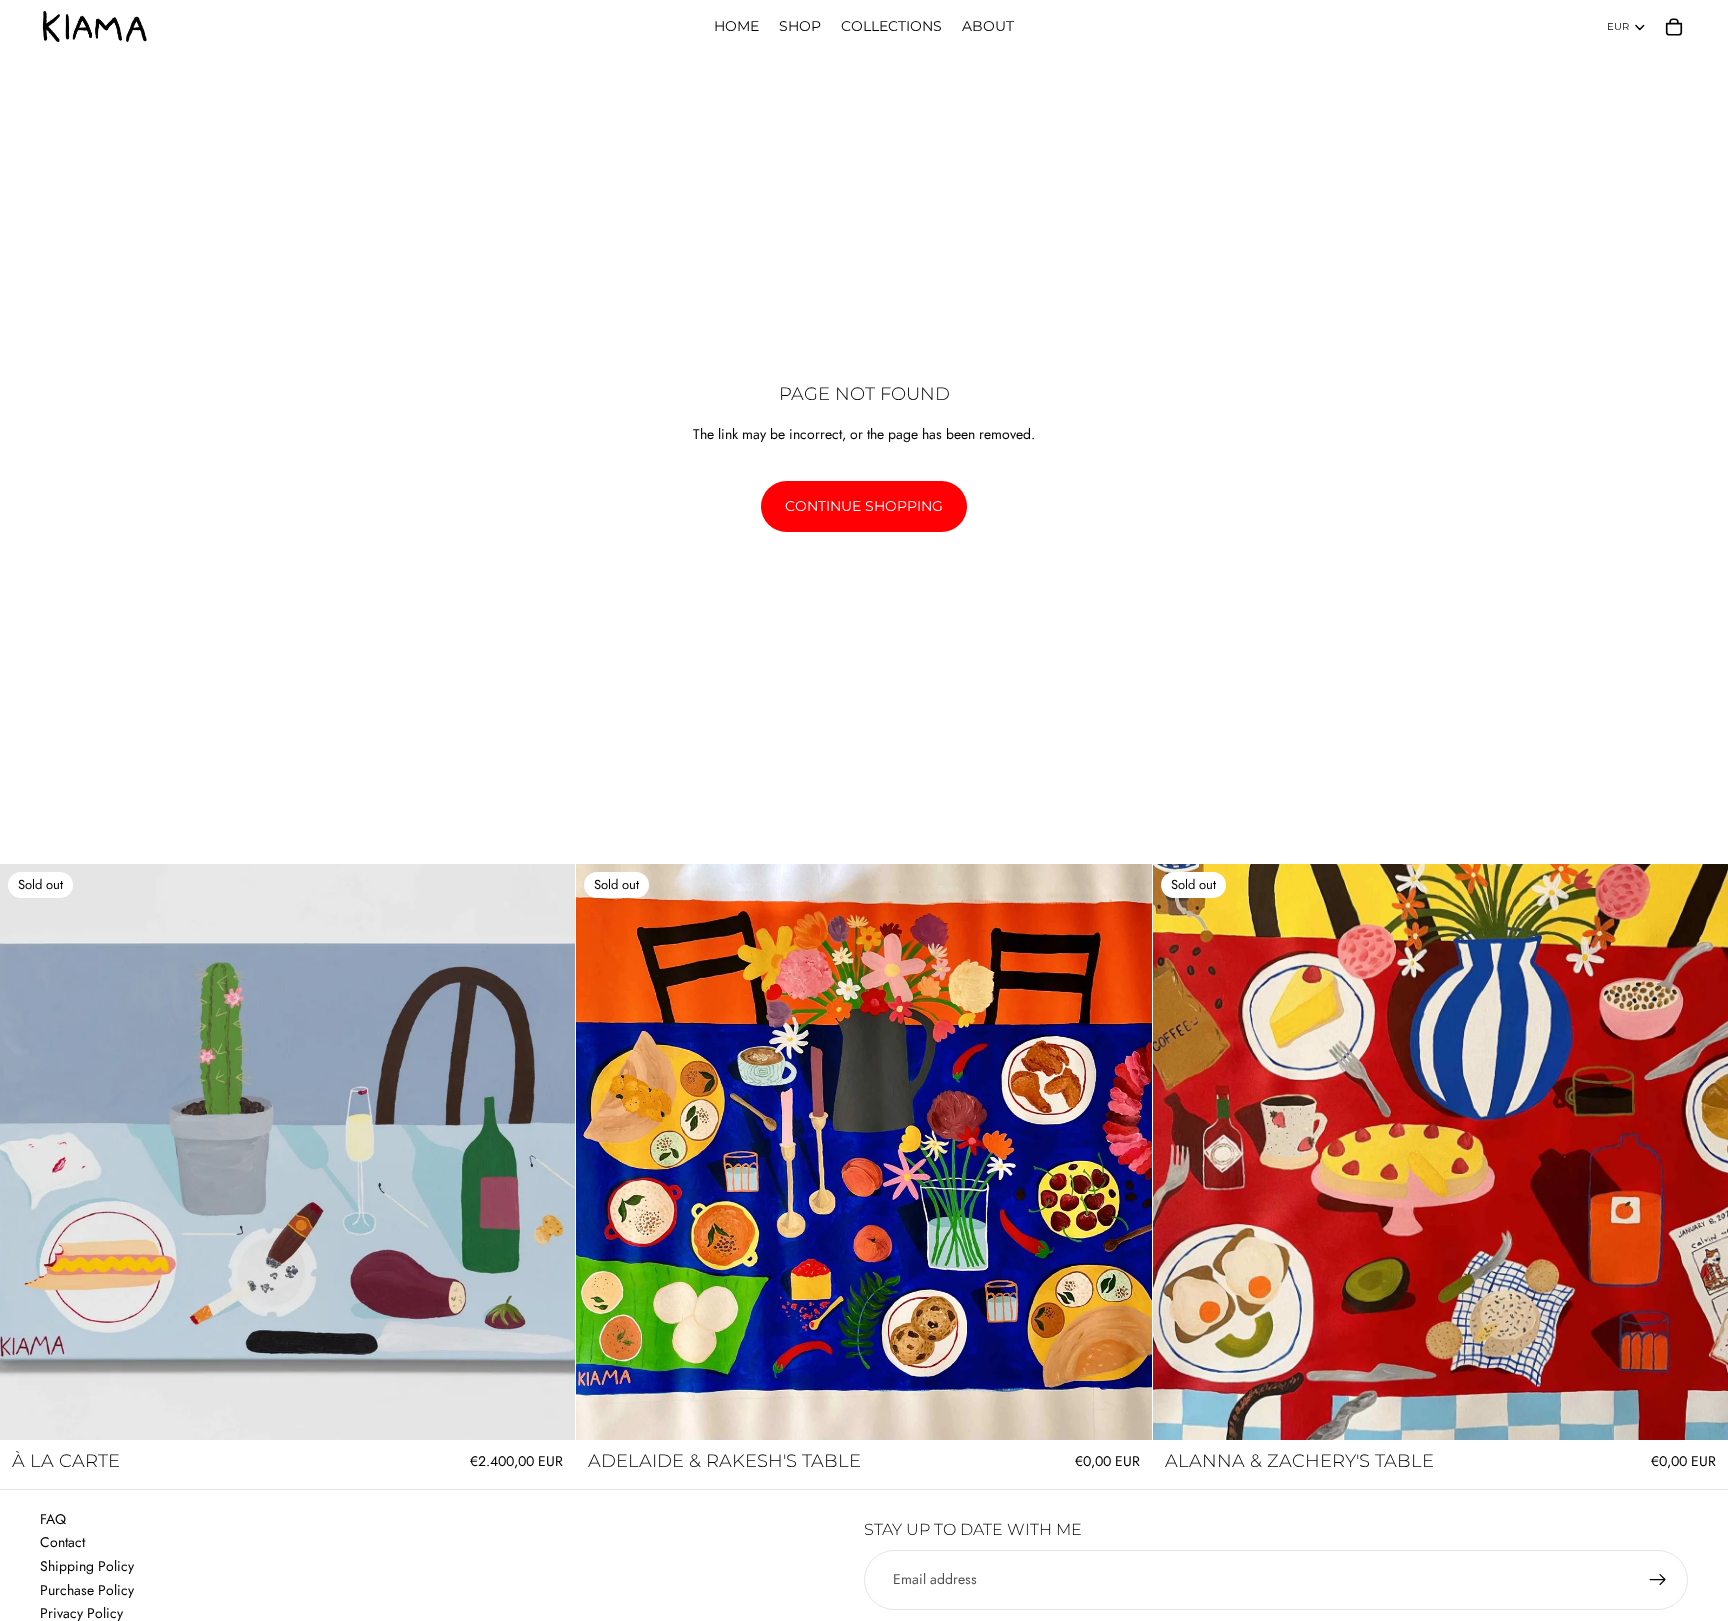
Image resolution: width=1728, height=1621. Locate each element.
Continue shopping (864, 506)
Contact (62, 1542)
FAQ (53, 1519)
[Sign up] (1658, 1580)
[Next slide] (1122, 1152)
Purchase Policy (87, 1590)
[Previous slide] (606, 1152)
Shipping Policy (87, 1566)
